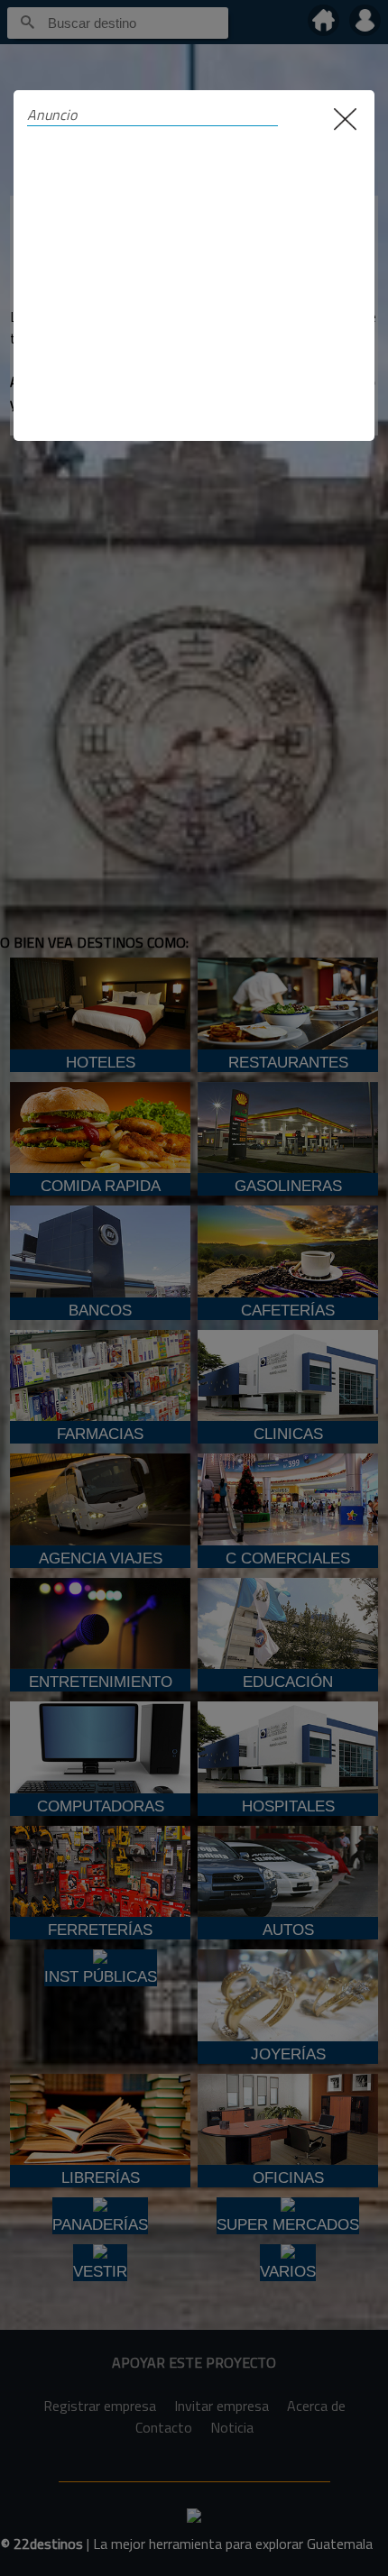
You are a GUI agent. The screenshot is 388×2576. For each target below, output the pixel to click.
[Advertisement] (194, 274)
